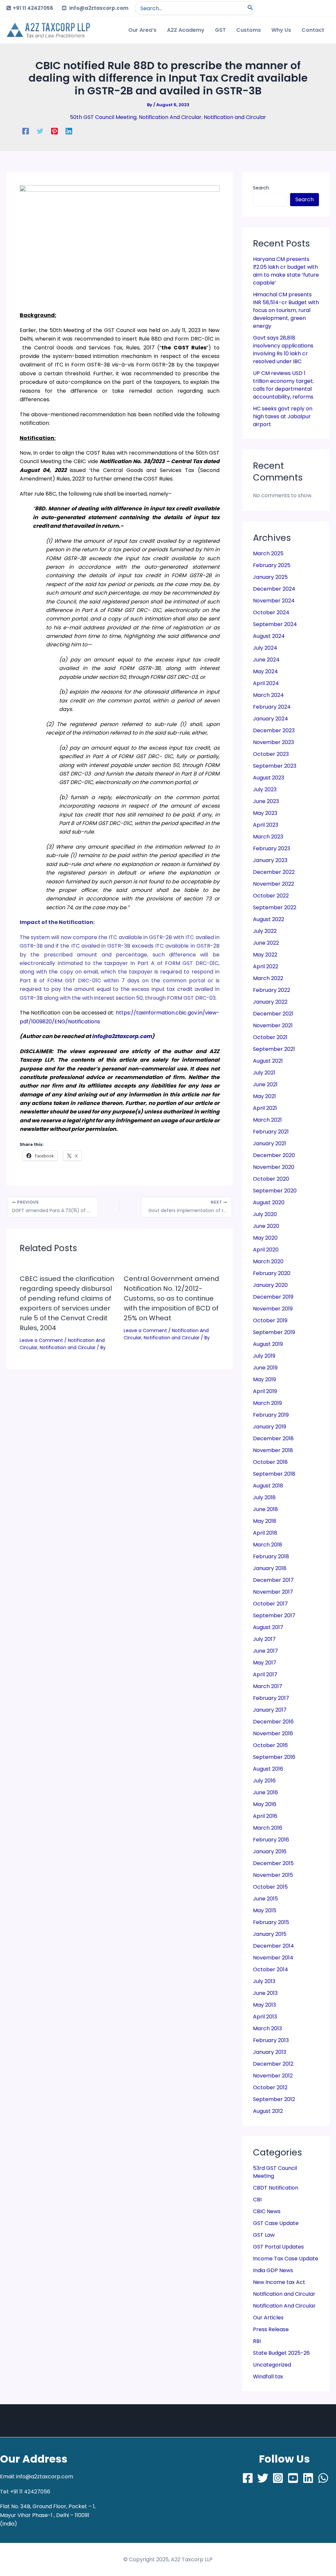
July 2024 (265, 648)
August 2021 (268, 1061)
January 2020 (270, 1285)
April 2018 (265, 1533)
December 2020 (274, 1155)
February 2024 (272, 707)
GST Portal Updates (278, 2247)
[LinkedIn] (308, 2478)
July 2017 (264, 1639)
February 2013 (271, 2040)
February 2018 (271, 1556)
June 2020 (266, 1226)
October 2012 (270, 2087)
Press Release (271, 2329)
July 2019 (264, 1356)
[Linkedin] (69, 131)
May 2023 (265, 813)
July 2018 (264, 1497)
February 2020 (272, 1273)
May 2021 (264, 1096)
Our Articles (268, 2318)
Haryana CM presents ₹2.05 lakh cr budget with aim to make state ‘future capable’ (286, 271)
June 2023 (266, 801)
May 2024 (265, 671)
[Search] (250, 8)
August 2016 (268, 1769)
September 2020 (275, 1191)
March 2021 (267, 1120)
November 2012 (273, 2076)
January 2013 (270, 2052)
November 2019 (273, 1309)
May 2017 (265, 1663)
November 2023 (273, 742)
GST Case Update (276, 2223)
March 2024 (268, 695)
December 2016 (273, 1722)
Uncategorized (272, 2365)
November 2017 (273, 1592)
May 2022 (265, 955)
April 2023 (266, 825)
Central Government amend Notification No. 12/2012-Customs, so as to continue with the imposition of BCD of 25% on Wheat (171, 1298)
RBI (257, 2341)
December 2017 (273, 1580)
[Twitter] (40, 131)
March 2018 (268, 1545)
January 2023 (270, 860)
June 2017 (265, 1651)
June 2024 (266, 660)
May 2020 (265, 1238)
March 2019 (267, 1403)
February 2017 (271, 1698)
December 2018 (273, 1438)
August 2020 (269, 1202)
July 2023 (265, 789)
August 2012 (268, 2111)
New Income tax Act (279, 2282)
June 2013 (265, 1993)
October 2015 (270, 1887)
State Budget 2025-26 (281, 2353)
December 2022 (274, 872)
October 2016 (270, 1745)
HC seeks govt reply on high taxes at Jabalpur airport (283, 416)
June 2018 (265, 1509)
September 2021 (274, 1049)
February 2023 (272, 848)
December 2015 (273, 1863)
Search (261, 188)
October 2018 (270, 1462)
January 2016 (270, 1851)
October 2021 (270, 1037)
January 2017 (270, 1710)
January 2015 (270, 1934)
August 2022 (269, 919)
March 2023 (268, 837)
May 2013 (264, 2005)
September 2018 (274, 1474)
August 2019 (268, 1344)
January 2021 (270, 1143)
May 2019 (264, 1379)
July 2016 (264, 1781)
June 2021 (265, 1084)
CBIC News (267, 2211)
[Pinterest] (54, 131)
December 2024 (274, 589)
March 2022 (268, 978)
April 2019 (265, 1391)
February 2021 (271, 1132)
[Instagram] (278, 2478)
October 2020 (271, 1179)
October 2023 (271, 754)
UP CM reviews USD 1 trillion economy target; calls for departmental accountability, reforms (283, 385)
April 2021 (265, 1108)
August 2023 (269, 778)
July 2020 (265, 1214)
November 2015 (273, 1875)
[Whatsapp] (323, 2478)
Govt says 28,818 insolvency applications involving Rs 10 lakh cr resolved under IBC (283, 350)
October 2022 (271, 896)
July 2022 (265, 931)
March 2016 (268, 1828)
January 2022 (270, 1002)
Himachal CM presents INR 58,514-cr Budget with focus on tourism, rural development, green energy (286, 310)
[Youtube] (293, 2478)
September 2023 (275, 766)
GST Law (264, 2235)
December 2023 (274, 730)
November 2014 (273, 1958)
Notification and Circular (235, 117)
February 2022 (272, 990)
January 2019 (270, 1427)
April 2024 (266, 683)
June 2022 (266, 943)
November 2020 (274, 1167)
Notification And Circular (170, 117)
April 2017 (265, 1674)
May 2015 (265, 1910)
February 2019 (271, 1415)
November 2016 (273, 1733)
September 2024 (275, 624)
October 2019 (270, 1320)
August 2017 (268, 1627)
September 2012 (274, 2099)
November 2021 (273, 1025)
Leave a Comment (41, 1340)
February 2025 (272, 565)
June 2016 (265, 1792)
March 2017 (268, 1686)
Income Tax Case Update (286, 2259)
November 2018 (273, 1450)
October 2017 (270, 1604)
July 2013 (264, 1981)
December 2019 (273, 1297)
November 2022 (273, 884)
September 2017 (274, 1615)
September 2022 (275, 907)
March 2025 (268, 553)
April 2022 (266, 966)
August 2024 (269, 636)
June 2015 (265, 1899)
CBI (257, 2200)
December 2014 (273, 1946)
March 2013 (267, 2028)
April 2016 (265, 1816)
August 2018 (268, 1486)
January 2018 (270, 1568)
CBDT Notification (276, 2188)
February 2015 (271, 1922)
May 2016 (265, 1804)
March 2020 (268, 1261)
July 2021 (264, 1073)
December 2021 (273, 1014)
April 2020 (266, 1250)
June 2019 (265, 1368)
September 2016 (274, 1757)
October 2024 (271, 612)
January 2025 (270, 577)
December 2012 (273, 2064)
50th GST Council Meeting (103, 117)
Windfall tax (268, 2377)
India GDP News (273, 2270)
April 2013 (265, 2017)
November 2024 (274, 601)
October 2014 (271, 1969)
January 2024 (271, 719)
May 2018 (265, 1521)
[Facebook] (26, 131)
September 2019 (274, 1332)
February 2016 (271, 1840)
